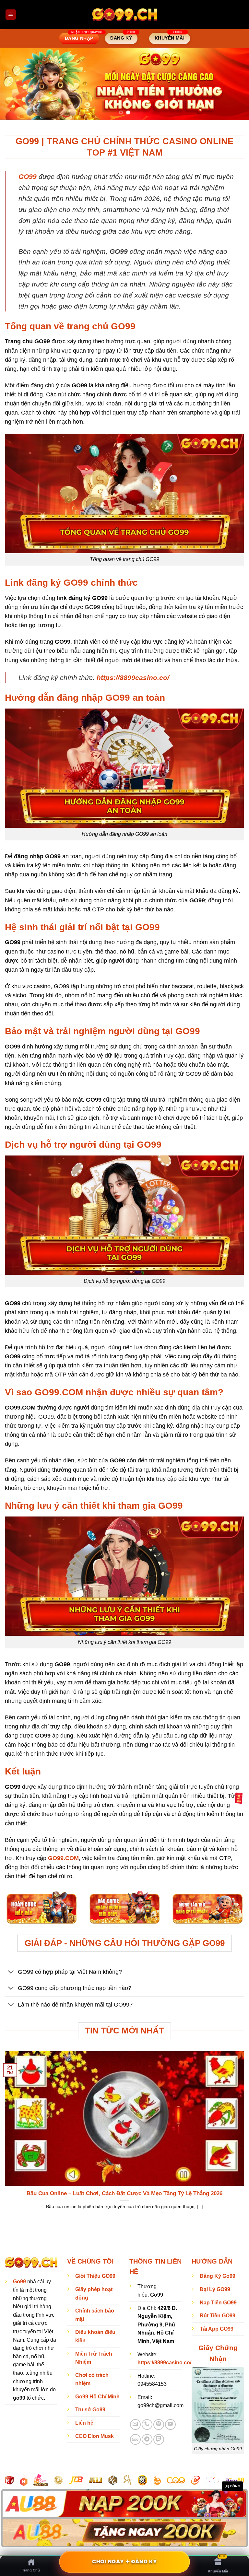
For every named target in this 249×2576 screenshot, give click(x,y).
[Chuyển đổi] (11, 1971)
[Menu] (11, 15)
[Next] (236, 83)
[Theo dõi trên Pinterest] (159, 2423)
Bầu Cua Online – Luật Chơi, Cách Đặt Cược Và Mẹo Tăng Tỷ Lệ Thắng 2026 (124, 2192)
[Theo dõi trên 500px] (135, 2438)
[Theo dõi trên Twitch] (159, 2438)
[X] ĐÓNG (232, 2486)
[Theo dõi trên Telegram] (147, 2438)
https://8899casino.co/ (133, 676)
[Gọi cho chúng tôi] (147, 2423)
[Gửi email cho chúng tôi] (135, 2423)
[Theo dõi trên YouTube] (170, 2423)
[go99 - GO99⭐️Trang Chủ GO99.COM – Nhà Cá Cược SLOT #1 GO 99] (124, 14)
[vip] (239, 1798)
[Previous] (13, 83)
